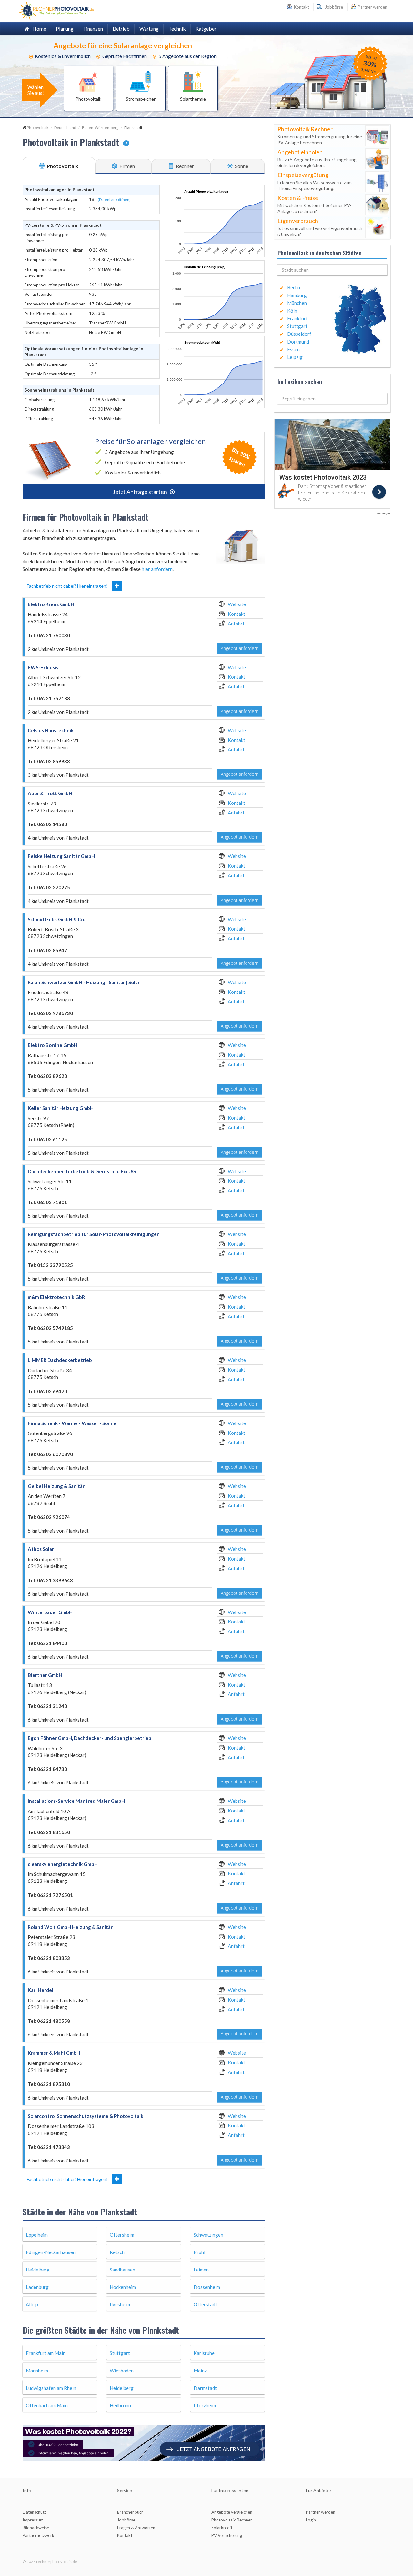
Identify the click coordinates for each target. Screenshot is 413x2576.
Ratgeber (206, 29)
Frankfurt (297, 318)
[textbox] (332, 270)
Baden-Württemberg (100, 128)
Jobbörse (333, 7)
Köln (292, 311)
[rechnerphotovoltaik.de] (57, 10)
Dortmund (298, 342)
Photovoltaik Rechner (232, 2520)
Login (311, 2520)
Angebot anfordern (240, 648)
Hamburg (297, 295)
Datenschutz (34, 2512)
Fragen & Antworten (136, 2528)
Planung (65, 29)
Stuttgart (297, 326)
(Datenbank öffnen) (114, 200)
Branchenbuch (130, 2512)
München (297, 303)
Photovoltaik (38, 128)
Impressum (33, 2520)
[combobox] (332, 270)
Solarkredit (222, 2528)
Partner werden (372, 7)
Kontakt (237, 614)
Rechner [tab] (184, 166)
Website (237, 604)
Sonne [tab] (241, 166)
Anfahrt (236, 624)
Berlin (294, 287)
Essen (293, 349)
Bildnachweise (36, 2528)
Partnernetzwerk (38, 2535)
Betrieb (121, 29)
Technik (177, 29)
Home (38, 29)
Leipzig (295, 357)
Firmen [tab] (127, 166)
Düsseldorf (299, 334)
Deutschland (65, 128)
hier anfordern (157, 569)
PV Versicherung (227, 2535)
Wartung (149, 29)
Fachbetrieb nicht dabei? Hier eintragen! (67, 586)
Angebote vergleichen (232, 2512)
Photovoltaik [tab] (62, 166)
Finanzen (93, 29)
